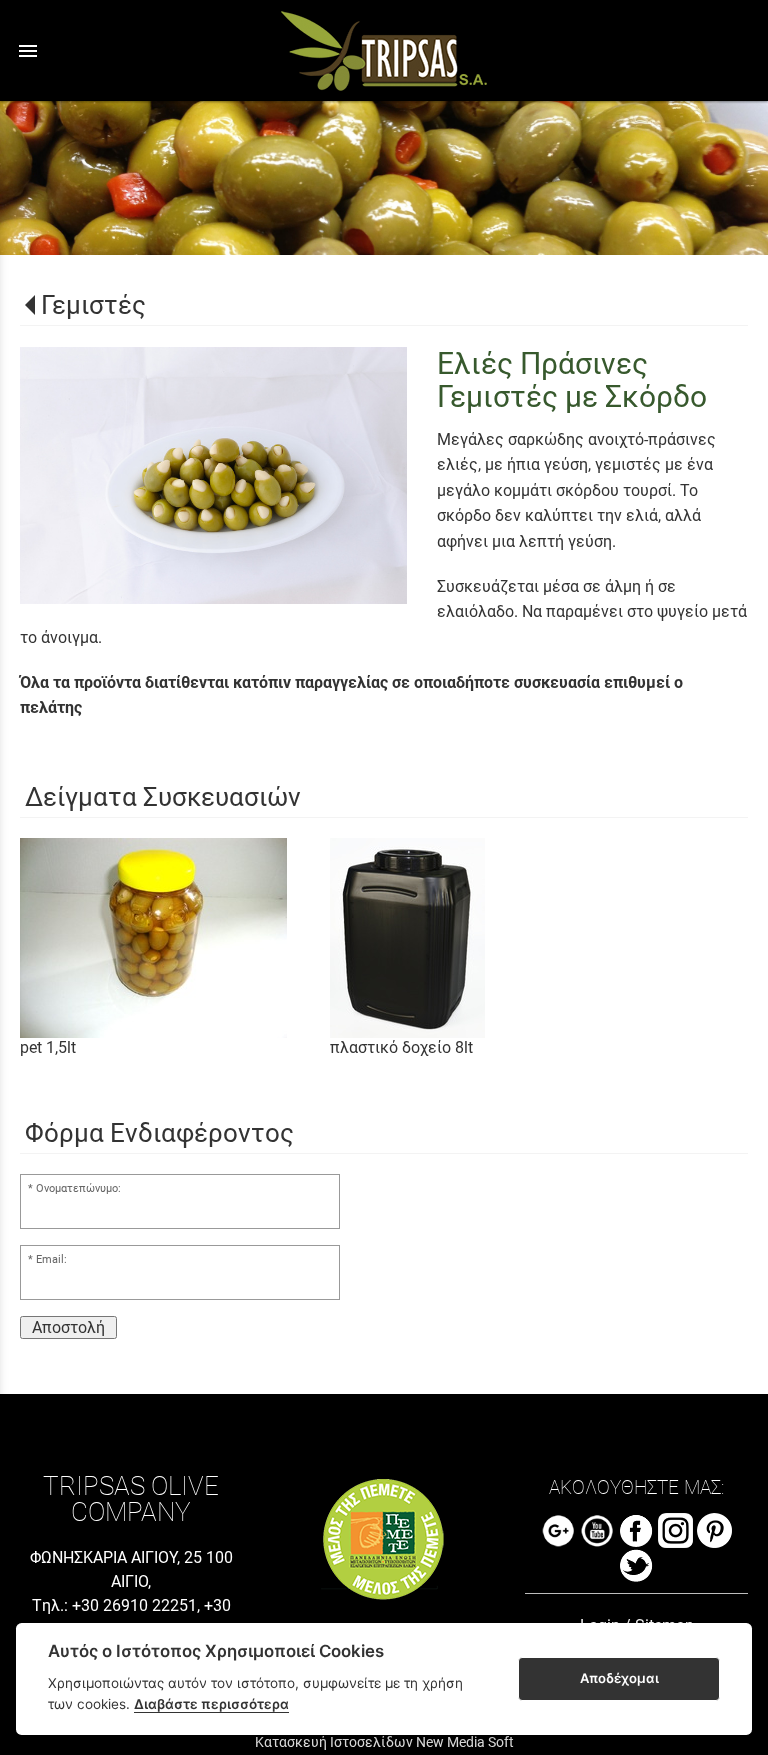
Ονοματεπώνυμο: (78, 1188)
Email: (51, 1259)
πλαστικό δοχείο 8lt (401, 1047)
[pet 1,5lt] (175, 938)
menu (28, 51)
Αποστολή (68, 1327)
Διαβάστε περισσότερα (211, 1704)
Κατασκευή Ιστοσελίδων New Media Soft (384, 1742)
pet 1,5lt (48, 1047)
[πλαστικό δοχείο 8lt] (485, 938)
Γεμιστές (93, 305)
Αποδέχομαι (619, 1678)
